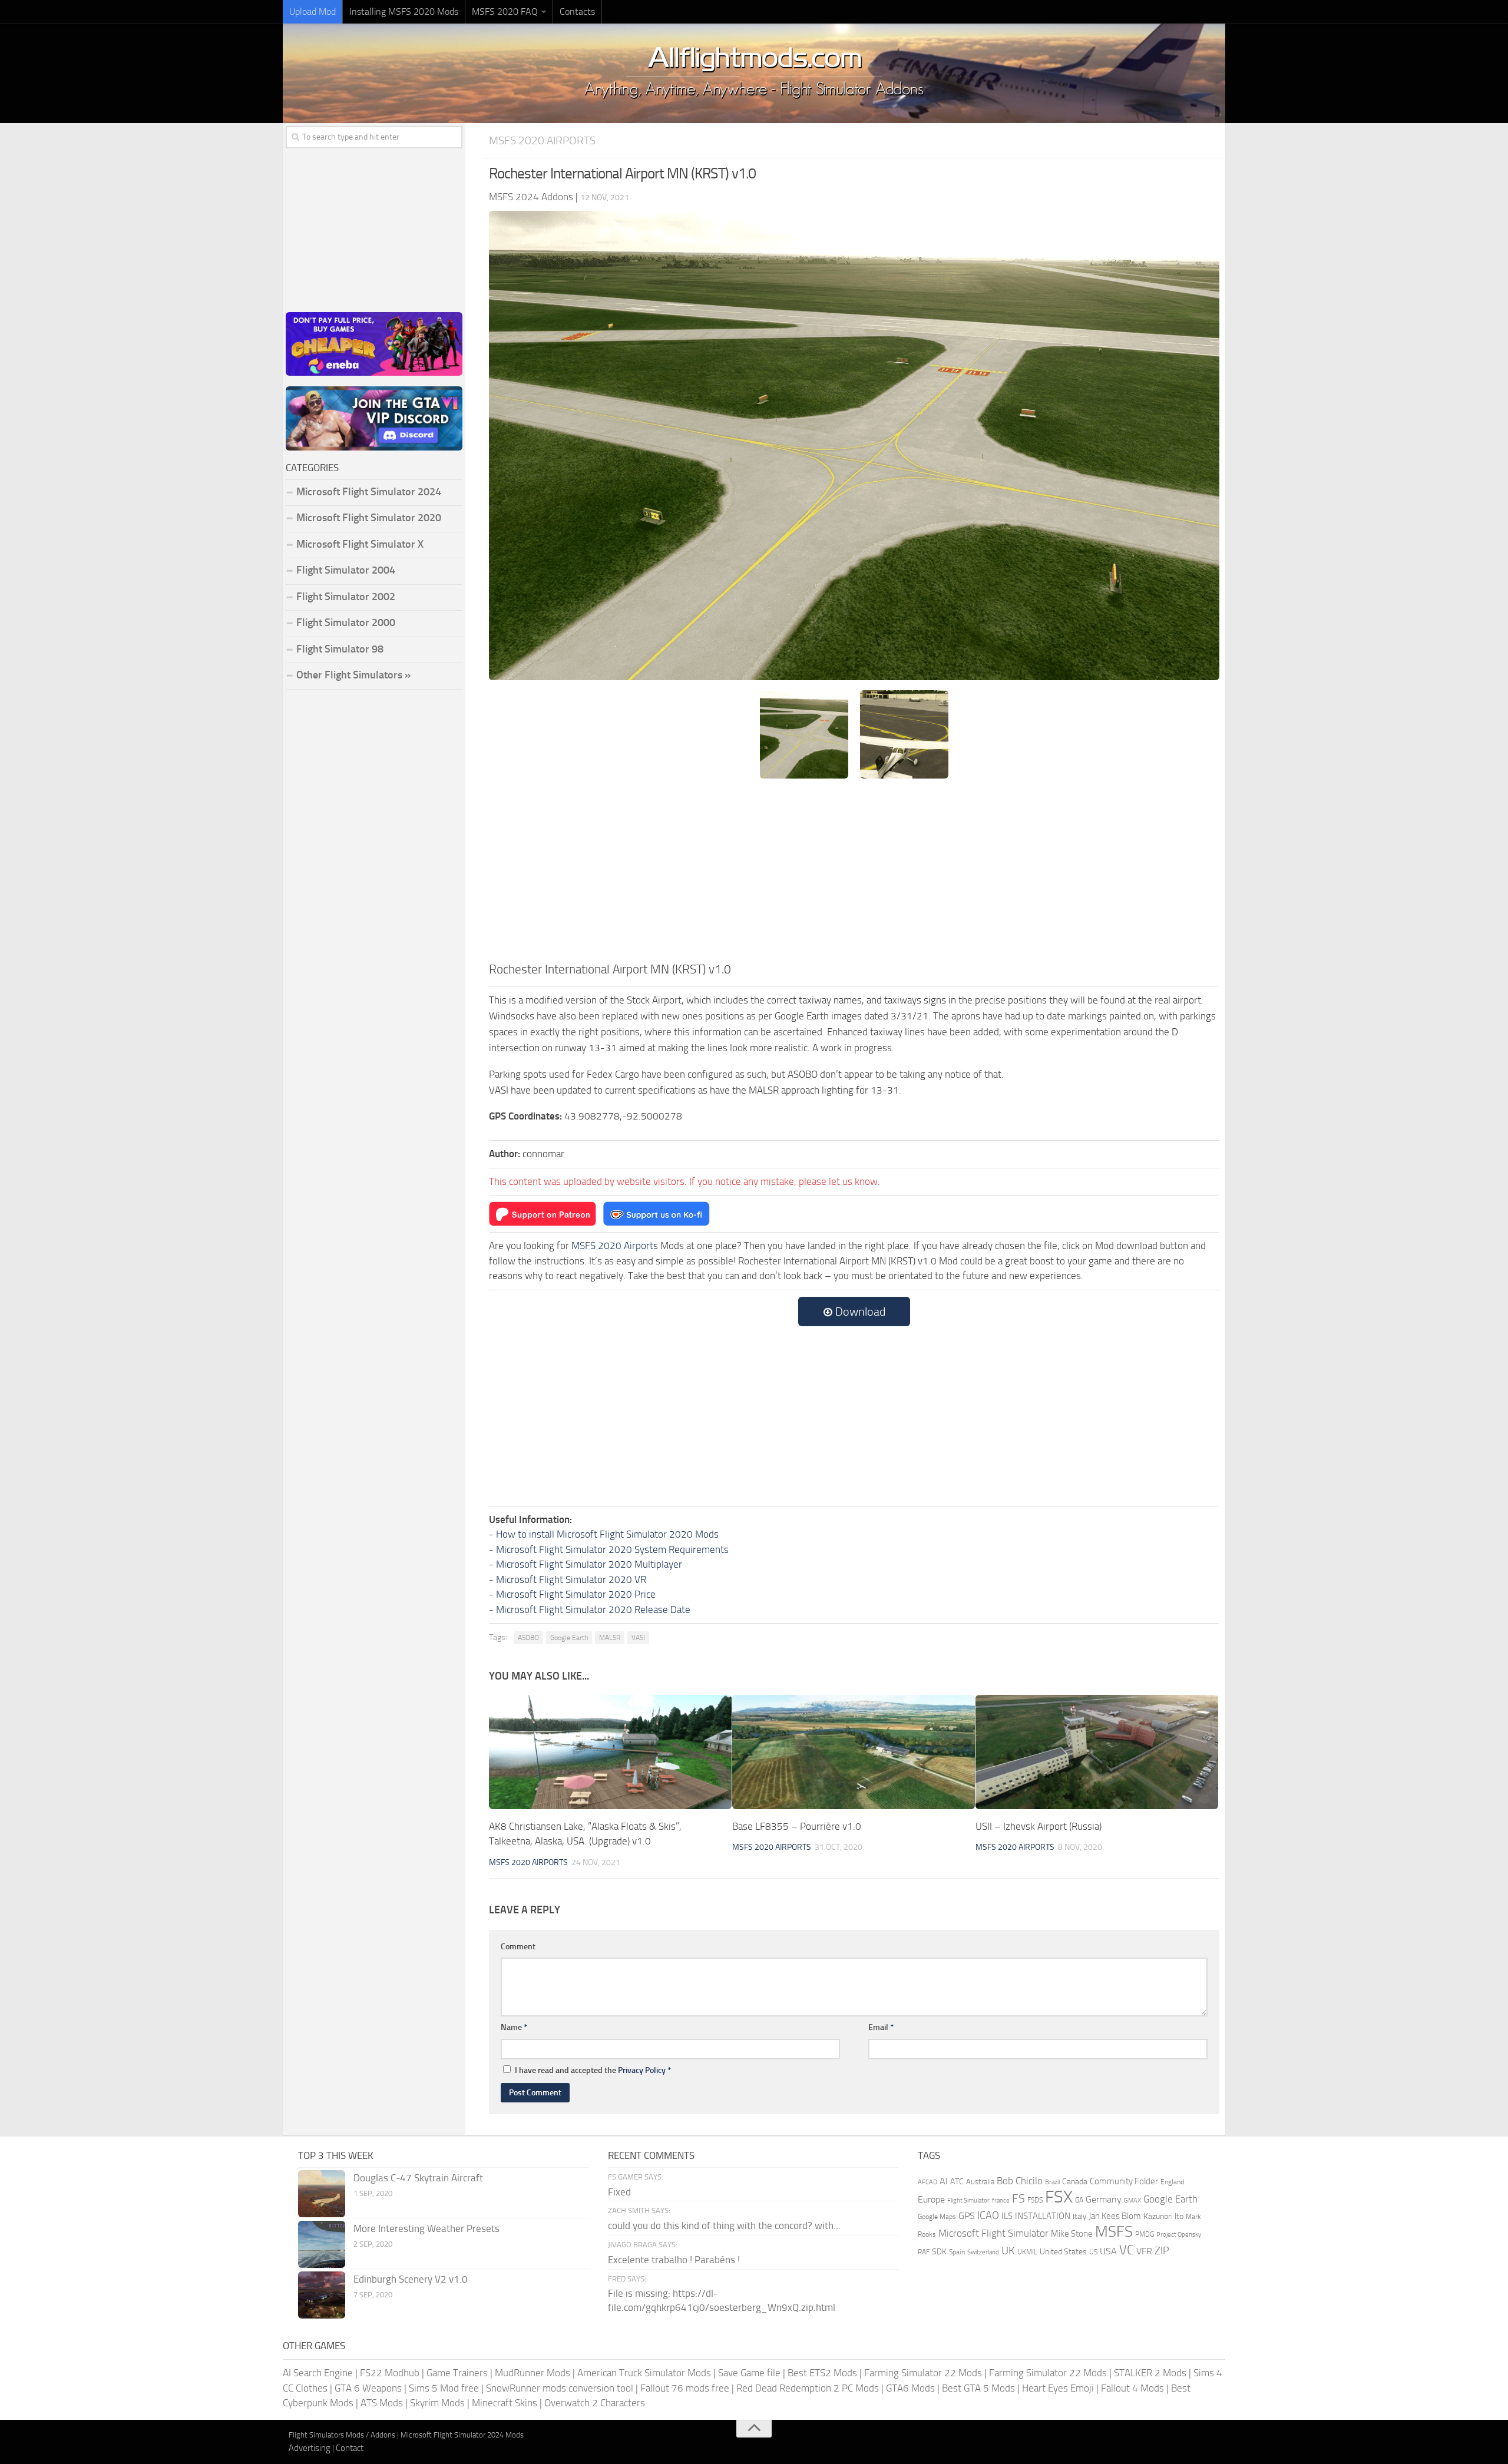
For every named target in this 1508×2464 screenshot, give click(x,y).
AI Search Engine (318, 2373)
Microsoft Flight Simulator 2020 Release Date (593, 1609)
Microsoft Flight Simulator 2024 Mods (462, 2435)
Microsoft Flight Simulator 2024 (369, 492)
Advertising (310, 2448)
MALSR (610, 1638)
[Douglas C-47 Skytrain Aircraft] (322, 2194)
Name (514, 2027)
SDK (939, 2252)
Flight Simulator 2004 (346, 570)
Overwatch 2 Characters (595, 2403)
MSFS (1114, 2232)
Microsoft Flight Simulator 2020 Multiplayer (589, 1564)
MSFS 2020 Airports (542, 140)
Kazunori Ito (1163, 2216)
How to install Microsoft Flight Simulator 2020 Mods (607, 1534)
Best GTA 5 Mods (978, 2388)
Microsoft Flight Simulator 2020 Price (576, 1594)
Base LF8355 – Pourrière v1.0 (797, 1826)
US (1093, 2252)
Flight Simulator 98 (340, 649)
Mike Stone (1072, 2234)
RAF (924, 2252)
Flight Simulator (968, 2200)
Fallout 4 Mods (1132, 2388)
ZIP (1162, 2251)
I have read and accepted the (593, 2070)
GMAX (1132, 2200)
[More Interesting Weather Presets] (322, 2244)
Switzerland (983, 2252)
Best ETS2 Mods (822, 2373)
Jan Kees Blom (1115, 2216)
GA (1079, 2200)
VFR (1144, 2251)
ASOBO (528, 1638)
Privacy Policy (642, 2070)
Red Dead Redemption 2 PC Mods (808, 2388)
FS (1018, 2199)
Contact (350, 2448)
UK (1008, 2251)
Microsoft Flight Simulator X (360, 544)
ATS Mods (382, 2403)
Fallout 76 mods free (685, 2388)
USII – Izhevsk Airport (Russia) (1039, 1826)
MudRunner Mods (533, 2373)
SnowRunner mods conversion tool (560, 2388)
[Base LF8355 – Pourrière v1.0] (854, 1752)
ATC (957, 2182)
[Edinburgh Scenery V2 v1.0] (322, 2295)
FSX (1059, 2197)
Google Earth (569, 1638)
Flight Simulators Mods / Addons (342, 2435)
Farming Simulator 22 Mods (923, 2373)
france (1001, 2200)
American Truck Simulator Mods (644, 2373)
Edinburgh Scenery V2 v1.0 (411, 2279)
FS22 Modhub (390, 2373)
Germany (1104, 2199)
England (1172, 2182)
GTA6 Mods (910, 2388)
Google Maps (937, 2217)
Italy (1079, 2216)
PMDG (1145, 2234)
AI (944, 2181)
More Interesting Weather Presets (426, 2228)
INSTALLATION (1043, 2216)
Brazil (1052, 2182)
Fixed (619, 2192)
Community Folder (1124, 2181)
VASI (638, 1638)
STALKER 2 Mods (1150, 2373)
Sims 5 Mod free (444, 2388)
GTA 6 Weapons (368, 2388)
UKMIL (1027, 2252)
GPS (967, 2216)
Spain (957, 2252)
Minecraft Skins (505, 2403)
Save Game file (749, 2373)
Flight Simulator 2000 (346, 622)
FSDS (1035, 2200)
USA (1108, 2251)
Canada (1075, 2182)
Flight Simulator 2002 (346, 597)
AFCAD (927, 2182)
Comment (518, 1947)
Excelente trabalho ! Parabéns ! (674, 2260)
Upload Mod (312, 11)
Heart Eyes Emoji (1058, 2388)
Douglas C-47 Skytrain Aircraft (418, 2178)
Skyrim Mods (437, 2403)
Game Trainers (457, 2373)
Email (881, 2027)
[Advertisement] (854, 872)
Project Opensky (1179, 2235)
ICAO (988, 2215)
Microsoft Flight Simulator (993, 2233)
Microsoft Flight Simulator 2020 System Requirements (612, 1549)
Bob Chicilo (1020, 2181)
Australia (980, 2182)
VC (1127, 2250)
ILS (1007, 2216)
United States (1063, 2252)
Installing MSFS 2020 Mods (404, 11)
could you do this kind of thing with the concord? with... (724, 2225)
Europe (931, 2199)
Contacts (577, 11)
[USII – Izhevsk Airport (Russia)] (1097, 1752)
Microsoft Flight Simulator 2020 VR (571, 1579)
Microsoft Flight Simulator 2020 (369, 518)
